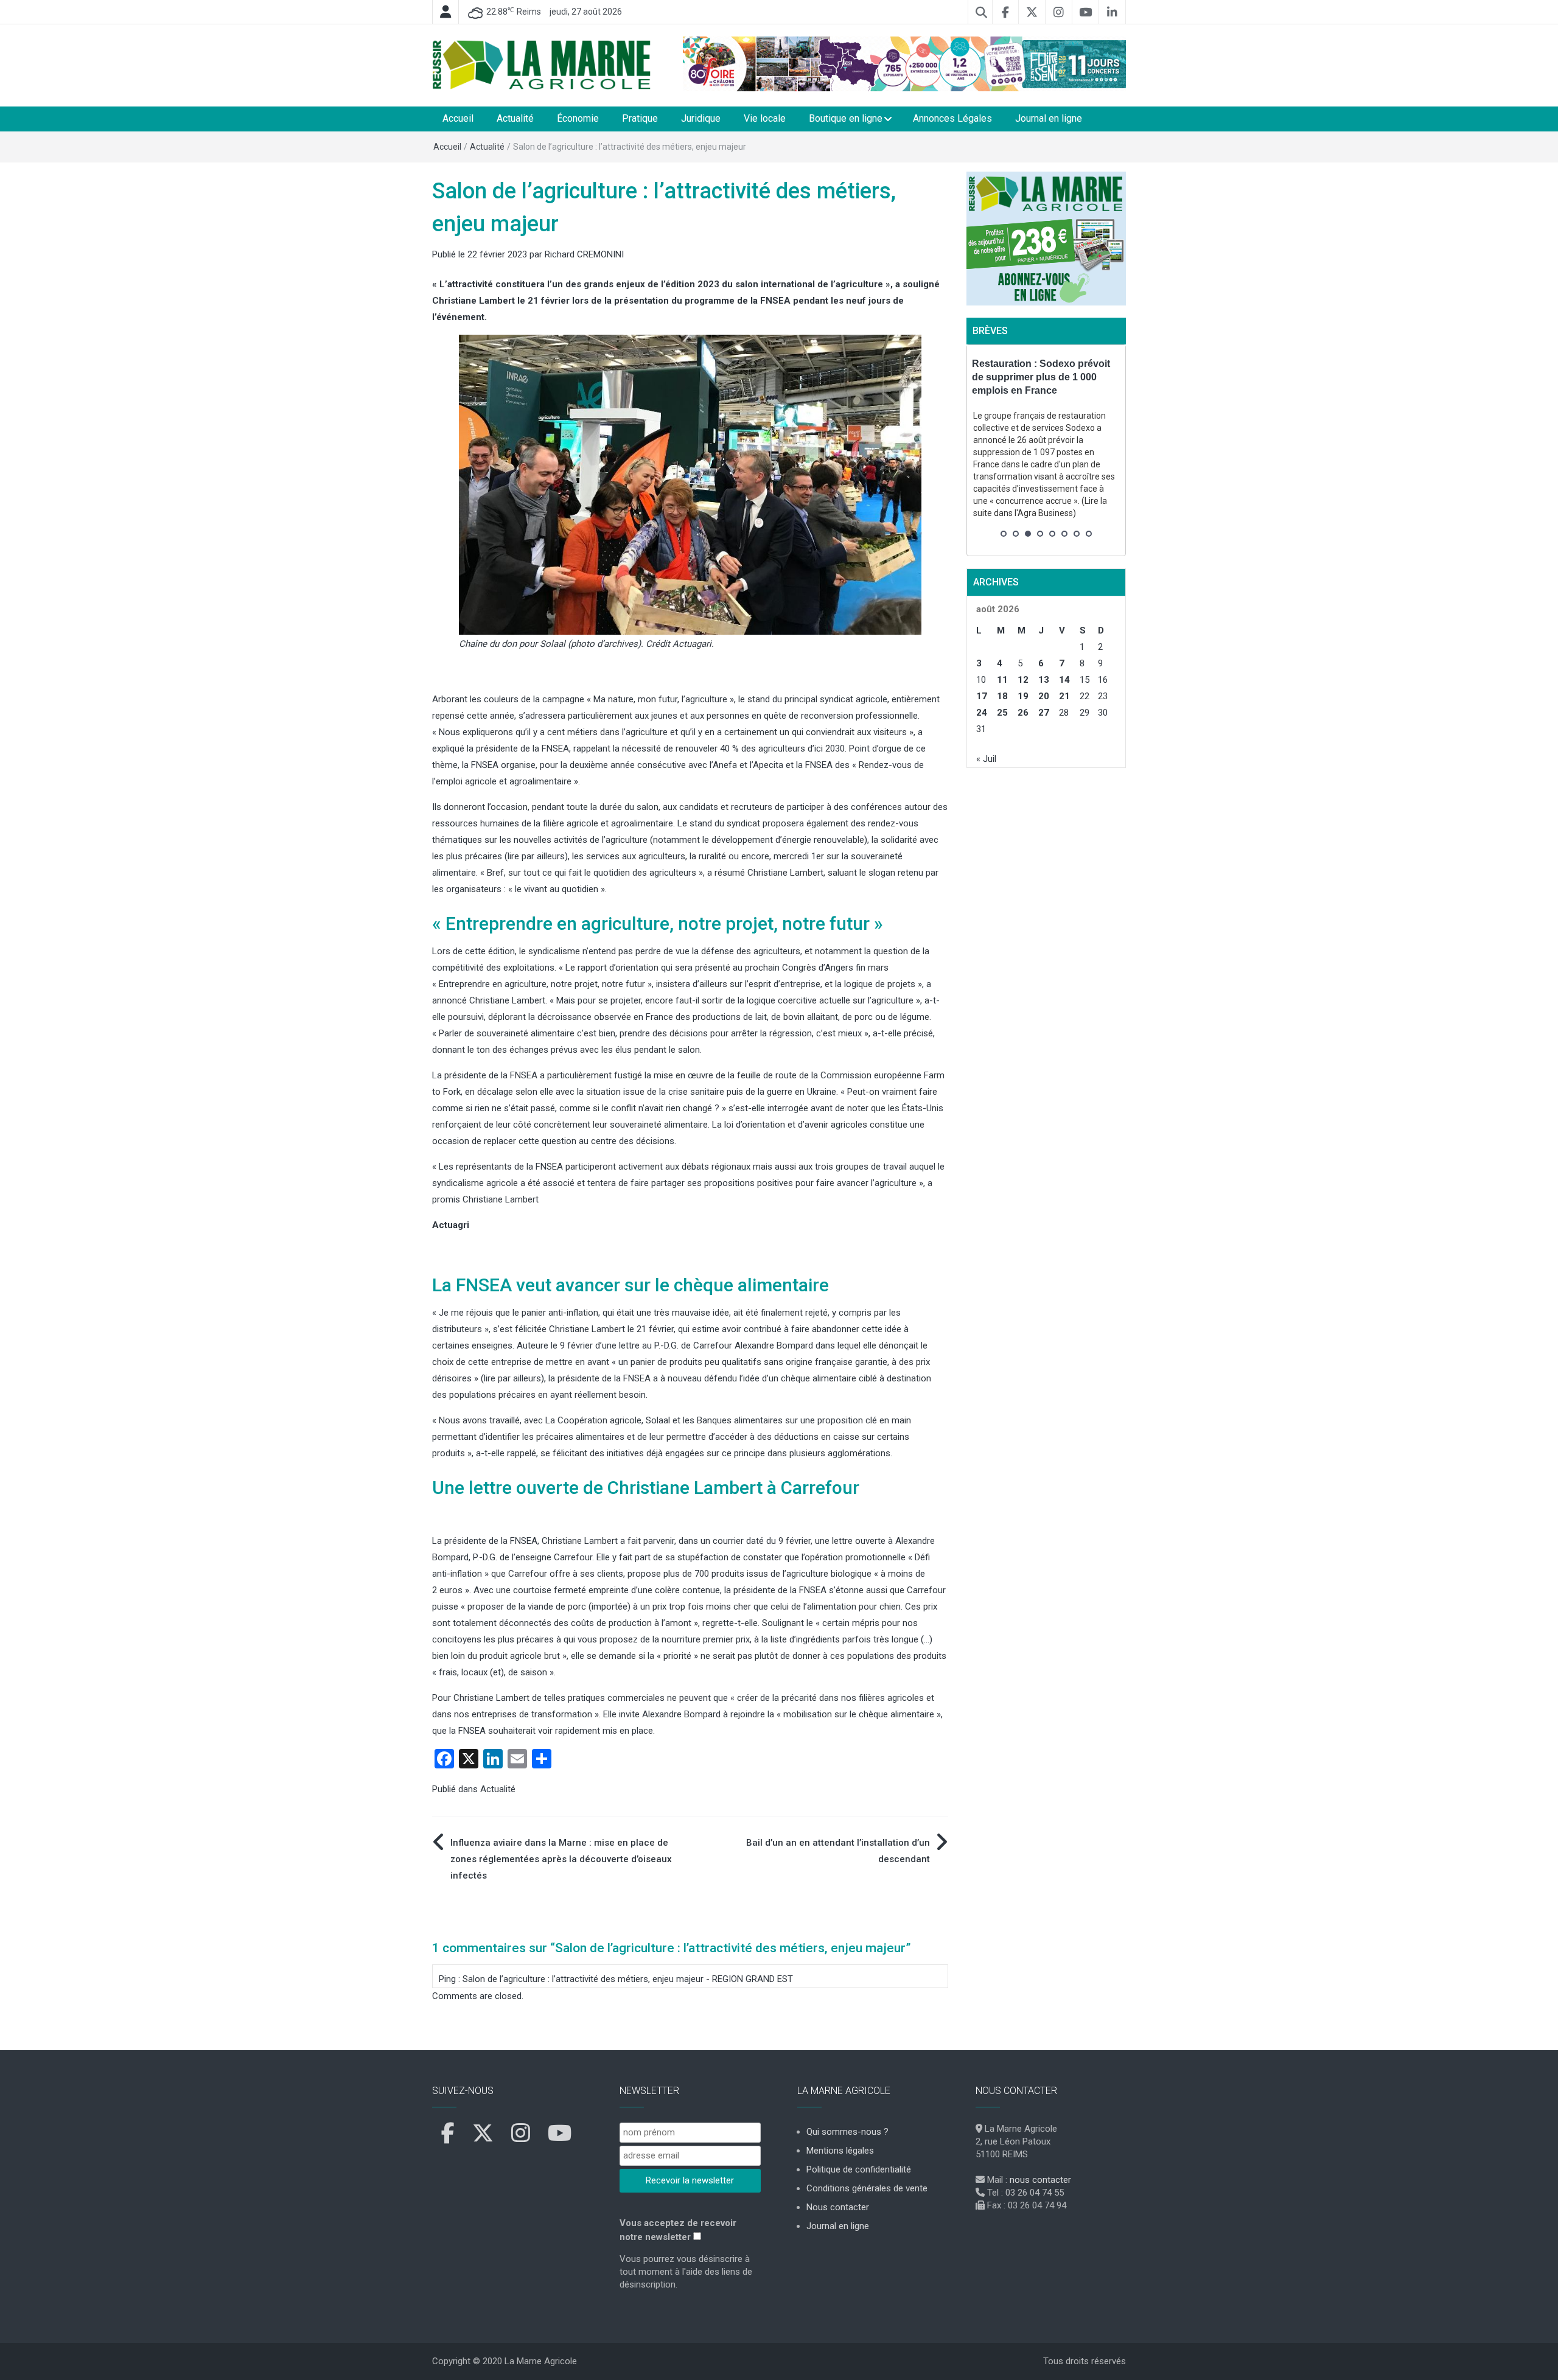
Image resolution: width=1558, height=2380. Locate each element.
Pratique (640, 118)
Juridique (701, 118)
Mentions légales (840, 2151)
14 (1064, 680)
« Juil (986, 759)
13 (1044, 680)
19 (1023, 696)
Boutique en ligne (846, 118)
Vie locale (765, 118)
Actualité (515, 118)
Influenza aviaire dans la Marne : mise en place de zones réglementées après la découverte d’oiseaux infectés (561, 1859)
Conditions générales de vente (867, 2188)
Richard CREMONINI (584, 254)
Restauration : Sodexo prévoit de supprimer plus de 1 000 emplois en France (1041, 377)
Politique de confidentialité (859, 2169)
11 (1002, 680)
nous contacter (1040, 2180)
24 (982, 713)
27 (1044, 713)
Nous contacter (838, 2207)
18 (1002, 696)
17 (982, 696)
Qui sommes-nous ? (847, 2132)
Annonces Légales (952, 118)
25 (1002, 713)
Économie (578, 118)
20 (1044, 696)
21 (1064, 696)
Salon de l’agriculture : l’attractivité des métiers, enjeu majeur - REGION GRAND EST (628, 1979)
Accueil (458, 118)
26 (1023, 713)
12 (1023, 680)
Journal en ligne (1049, 118)
